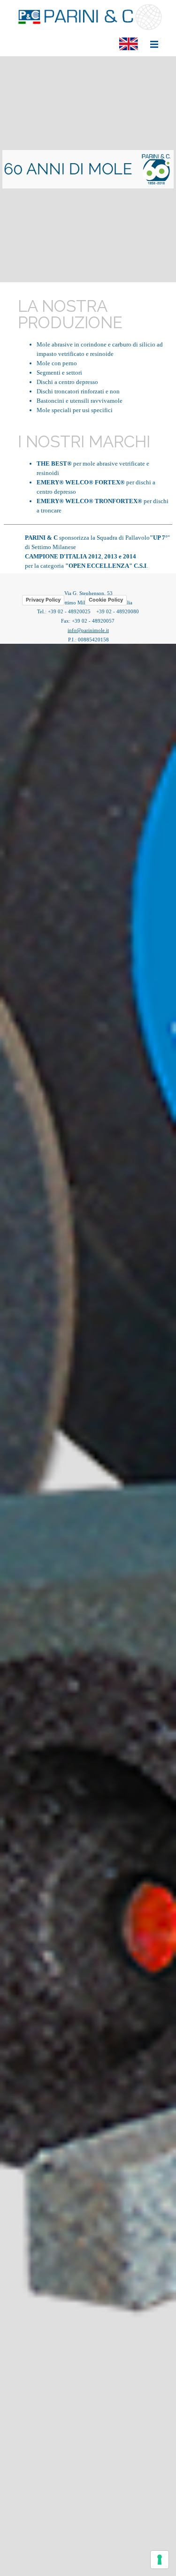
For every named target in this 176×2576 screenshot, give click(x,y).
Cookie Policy (106, 600)
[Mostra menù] (154, 44)
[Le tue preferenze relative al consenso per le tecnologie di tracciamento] (160, 2560)
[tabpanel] (88, 169)
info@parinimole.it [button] (88, 630)
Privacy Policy (43, 600)
